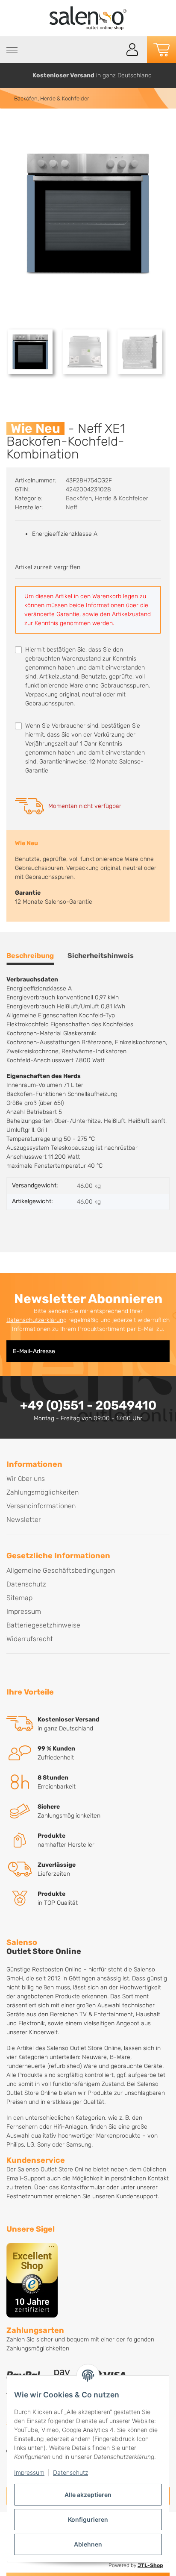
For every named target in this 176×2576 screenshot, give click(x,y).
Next (166, 75)
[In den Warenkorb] (13, 127)
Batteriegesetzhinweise (43, 1625)
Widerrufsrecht (30, 1639)
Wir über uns (26, 1479)
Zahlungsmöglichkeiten (43, 1492)
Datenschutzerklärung (37, 1320)
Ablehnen (88, 2544)
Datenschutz (70, 2472)
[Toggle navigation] (12, 50)
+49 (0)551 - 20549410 (88, 1405)
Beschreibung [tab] (30, 956)
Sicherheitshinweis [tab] (101, 956)
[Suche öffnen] (113, 50)
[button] (132, 50)
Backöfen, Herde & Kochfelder (107, 498)
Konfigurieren (88, 2519)
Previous (10, 75)
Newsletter (24, 1520)
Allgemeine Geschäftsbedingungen (61, 1570)
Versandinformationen (41, 1506)
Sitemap (19, 1598)
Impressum (29, 2472)
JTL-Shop (150, 2565)
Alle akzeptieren (88, 2495)
